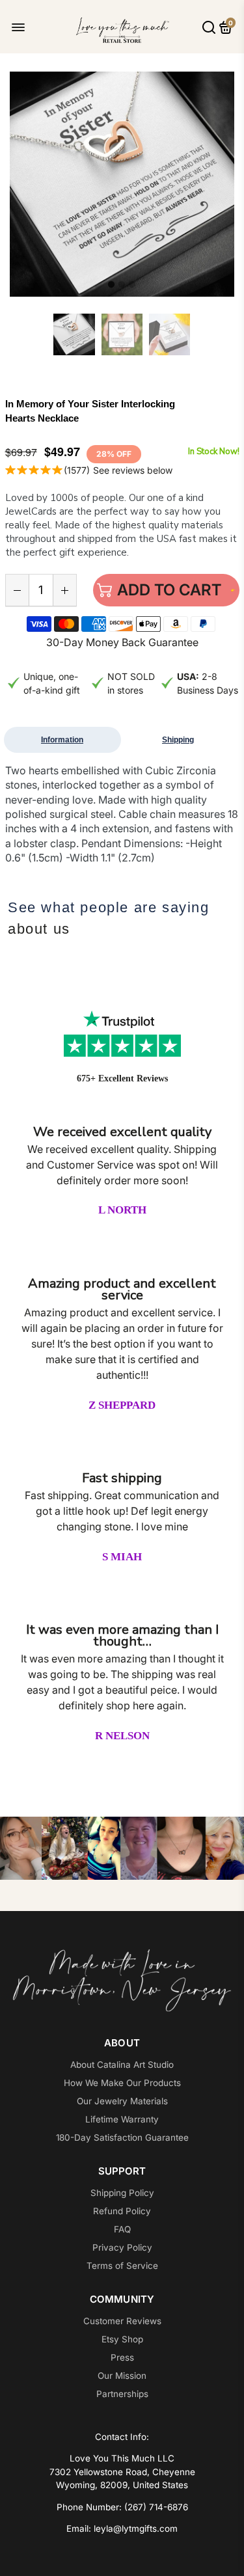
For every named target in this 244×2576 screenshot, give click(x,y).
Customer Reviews (122, 2321)
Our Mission (122, 2376)
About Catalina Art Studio (122, 2065)
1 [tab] (111, 285)
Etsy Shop (122, 2339)
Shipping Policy (122, 2193)
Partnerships (122, 2394)
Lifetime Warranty (122, 2119)
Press (122, 2357)
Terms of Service (122, 2266)
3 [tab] (132, 285)
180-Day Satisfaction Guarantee (122, 2137)
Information (62, 740)
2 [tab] (122, 285)
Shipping (178, 740)
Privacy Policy (122, 2247)
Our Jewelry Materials (122, 2101)
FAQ (122, 2229)
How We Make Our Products (122, 2083)
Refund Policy (122, 2211)
